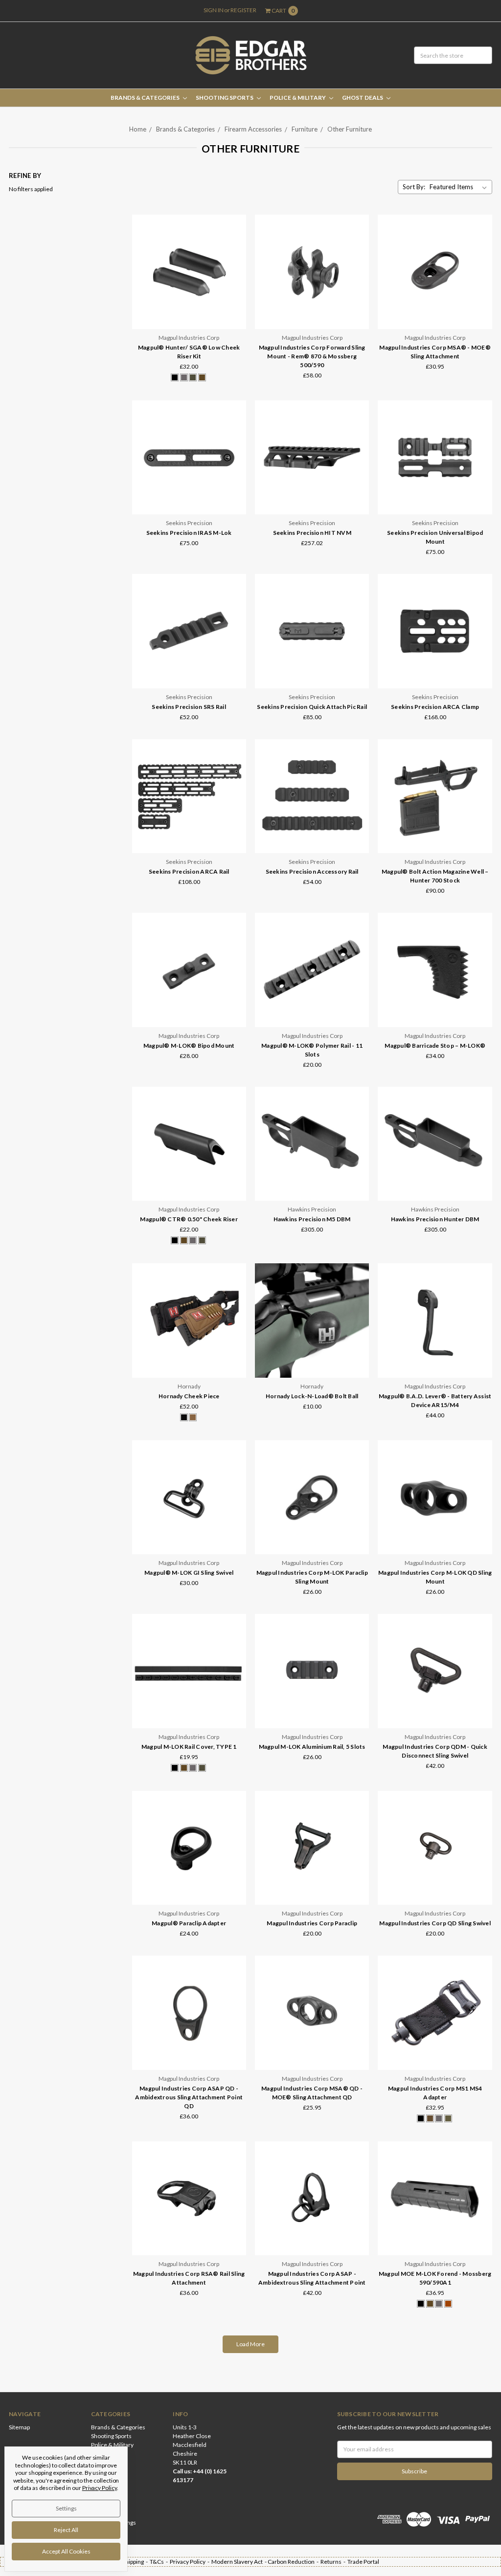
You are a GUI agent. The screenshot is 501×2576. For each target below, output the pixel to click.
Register (243, 10)
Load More (250, 2344)
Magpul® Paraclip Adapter (189, 1923)
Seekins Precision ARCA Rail (189, 871)
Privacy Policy (100, 2488)
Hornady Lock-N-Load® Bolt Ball (312, 1396)
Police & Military (298, 98)
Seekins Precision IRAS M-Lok (189, 533)
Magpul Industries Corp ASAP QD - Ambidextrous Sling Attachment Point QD (189, 2097)
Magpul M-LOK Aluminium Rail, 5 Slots (312, 1747)
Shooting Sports (225, 98)
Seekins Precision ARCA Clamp (435, 707)
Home (138, 129)
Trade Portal (363, 2562)
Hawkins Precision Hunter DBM (435, 1219)
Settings (66, 2508)
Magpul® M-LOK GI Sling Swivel (189, 1573)
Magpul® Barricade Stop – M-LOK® (435, 1046)
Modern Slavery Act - (239, 2562)
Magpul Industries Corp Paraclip (312, 1923)
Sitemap (19, 2427)
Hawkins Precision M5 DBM (312, 1219)
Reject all (66, 2530)
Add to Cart (435, 836)
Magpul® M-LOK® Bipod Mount (189, 1046)
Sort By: (414, 187)
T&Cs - (160, 2562)
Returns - (334, 2562)
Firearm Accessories (253, 129)
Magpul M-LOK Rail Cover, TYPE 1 (189, 1747)
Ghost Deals (363, 98)
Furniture (305, 129)
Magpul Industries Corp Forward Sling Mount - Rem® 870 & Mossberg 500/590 (312, 356)
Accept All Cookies (66, 2551)
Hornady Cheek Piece (189, 1396)
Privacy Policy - (191, 2562)
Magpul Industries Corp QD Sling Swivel (435, 1923)
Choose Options (189, 312)
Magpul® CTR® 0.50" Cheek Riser (189, 1219)
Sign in (214, 10)
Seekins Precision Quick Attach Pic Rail (312, 707)
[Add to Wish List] (236, 253)
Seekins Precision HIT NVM (312, 533)
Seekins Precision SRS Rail (189, 707)
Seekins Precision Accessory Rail (312, 871)
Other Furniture (350, 129)
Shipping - (136, 2562)
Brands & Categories (146, 98)
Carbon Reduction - (294, 2562)
